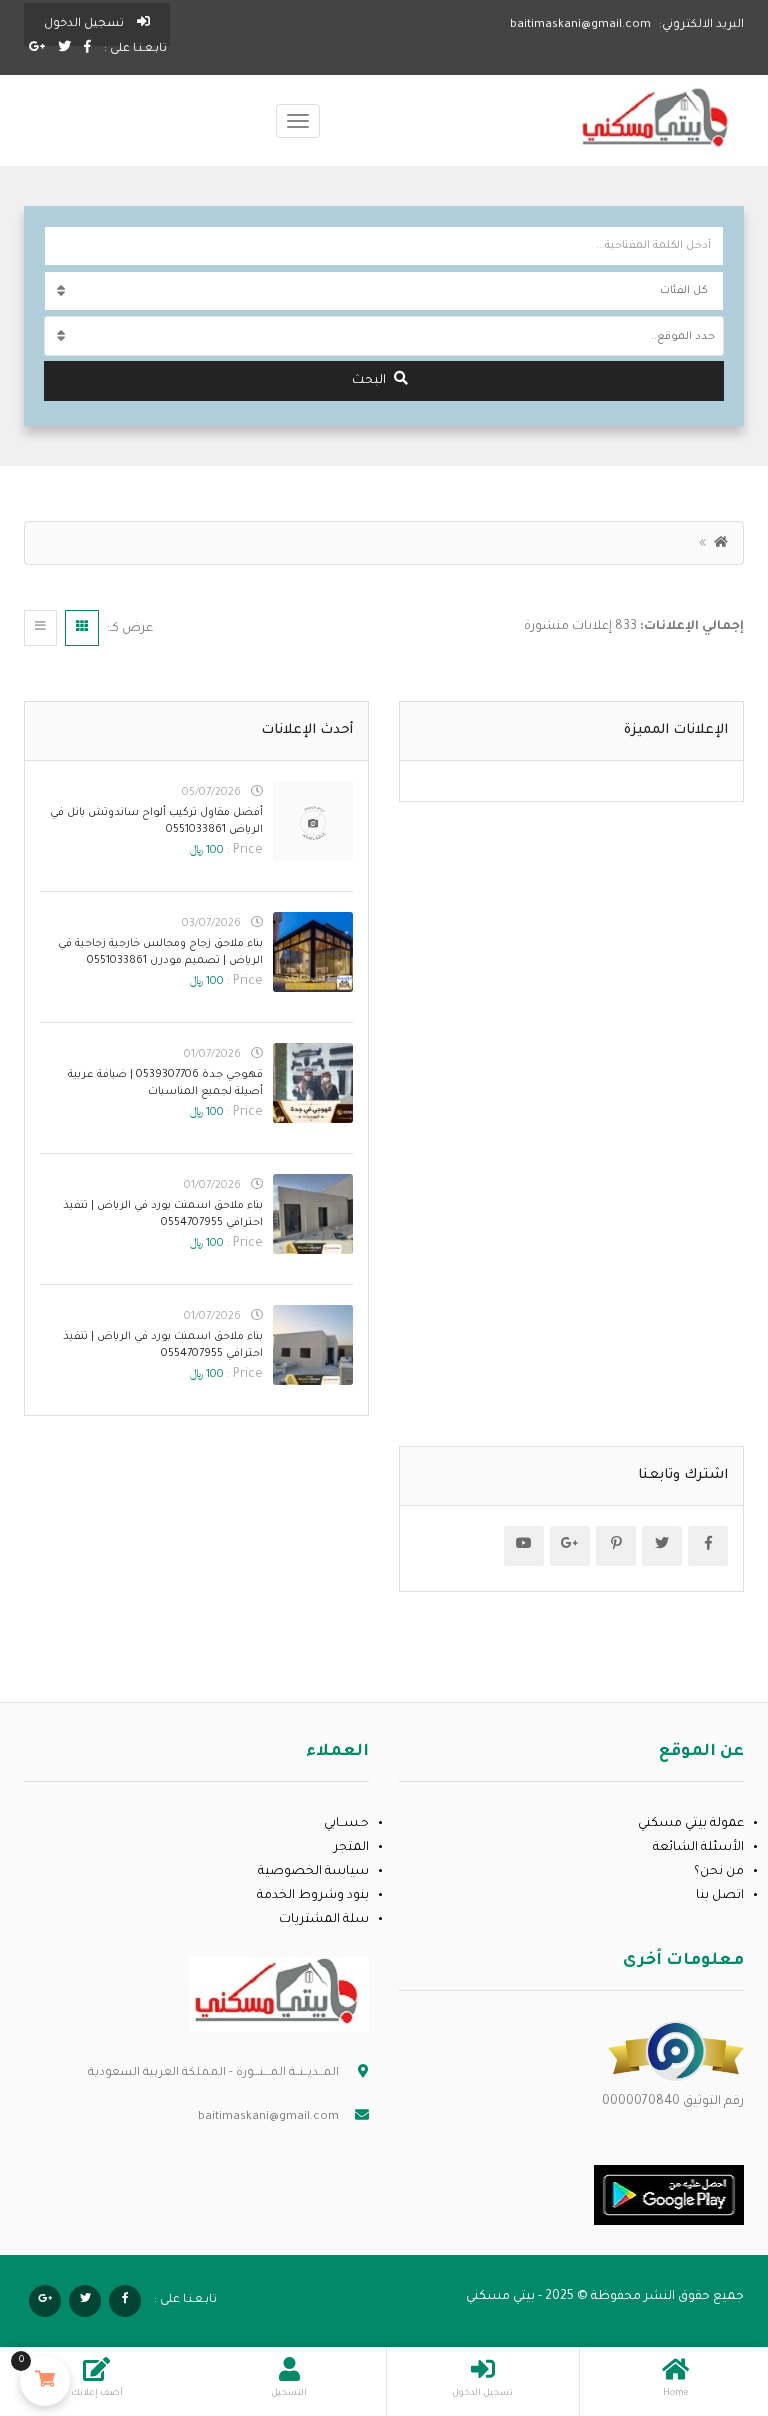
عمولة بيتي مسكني (691, 1824)
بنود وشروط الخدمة (313, 1896)
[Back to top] (65, 2291)
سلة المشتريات (324, 1920)
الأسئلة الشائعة (698, 1848)
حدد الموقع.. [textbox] (683, 337)
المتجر (351, 1848)
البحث (369, 381)
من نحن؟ (719, 1872)
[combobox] (384, 336)
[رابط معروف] (676, 2052)
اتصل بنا (720, 1896)
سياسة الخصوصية (313, 1872)
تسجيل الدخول (85, 24)
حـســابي (346, 1824)
